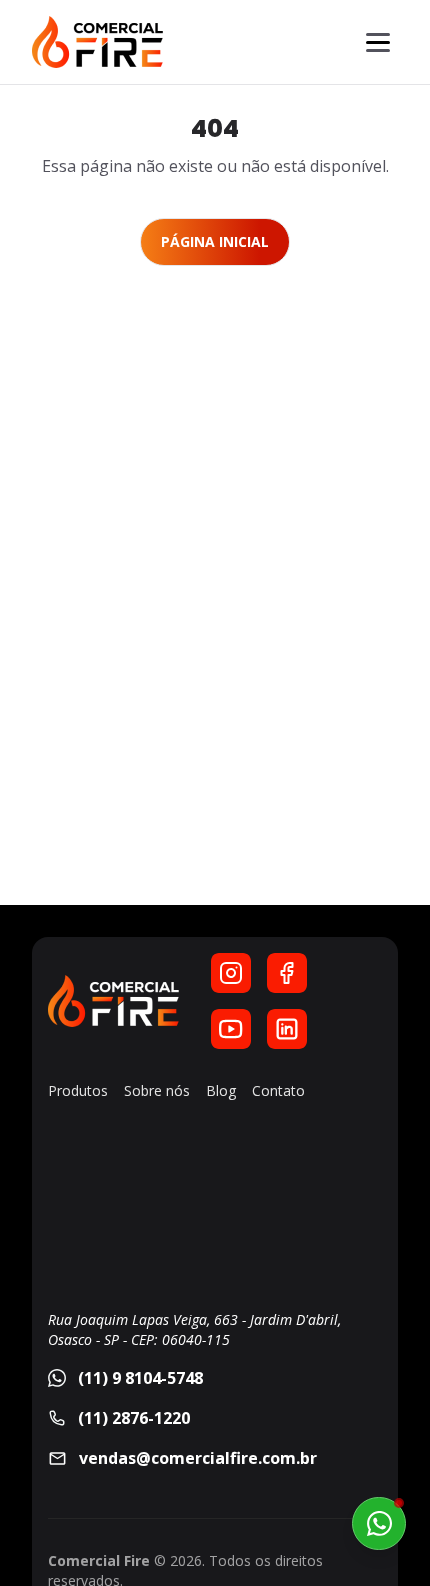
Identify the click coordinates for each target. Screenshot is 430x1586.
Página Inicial (215, 241)
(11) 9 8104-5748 (140, 1378)
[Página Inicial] (97, 42)
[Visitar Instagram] (231, 973)
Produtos (78, 1090)
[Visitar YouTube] (231, 1029)
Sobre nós (157, 1090)
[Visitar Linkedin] (287, 1029)
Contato (278, 1090)
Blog (221, 1090)
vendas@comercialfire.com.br (198, 1458)
